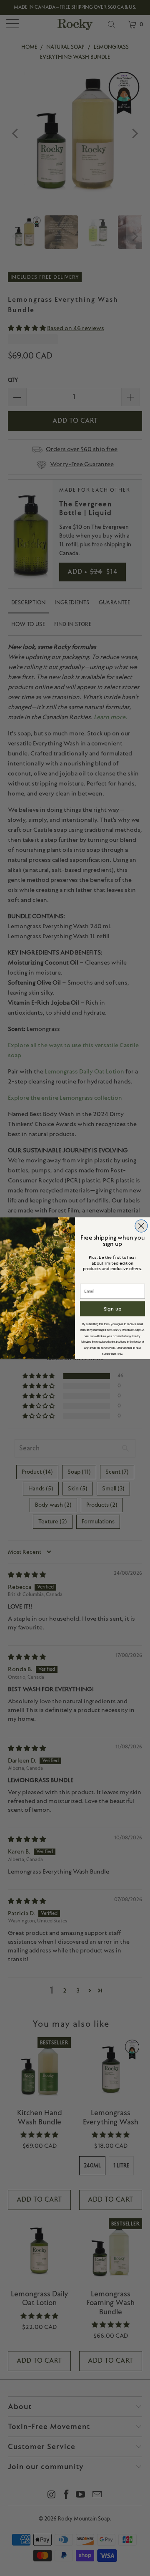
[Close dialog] (141, 1226)
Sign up (113, 1309)
